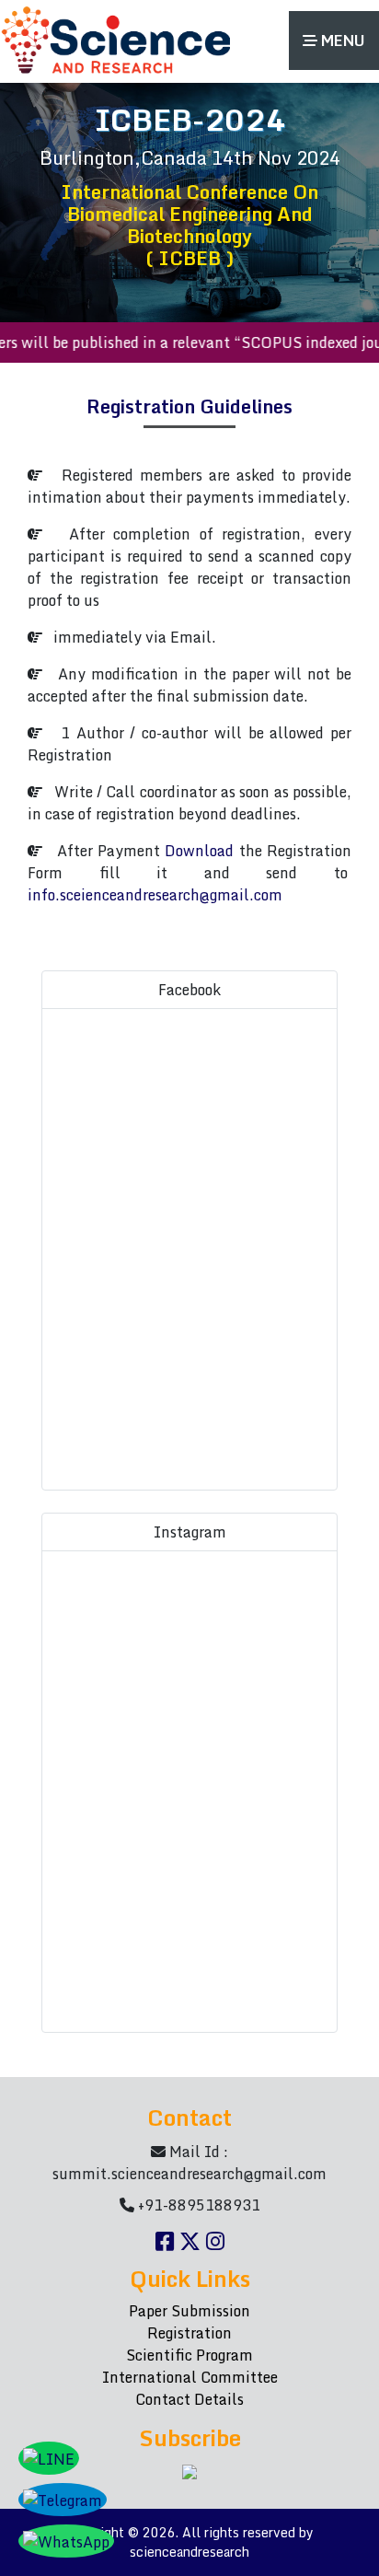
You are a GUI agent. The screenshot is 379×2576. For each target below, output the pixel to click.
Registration (189, 2333)
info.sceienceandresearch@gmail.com (155, 895)
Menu (341, 41)
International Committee (190, 2377)
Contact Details (189, 2399)
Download (199, 851)
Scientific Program (189, 2355)
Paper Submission (189, 2311)
